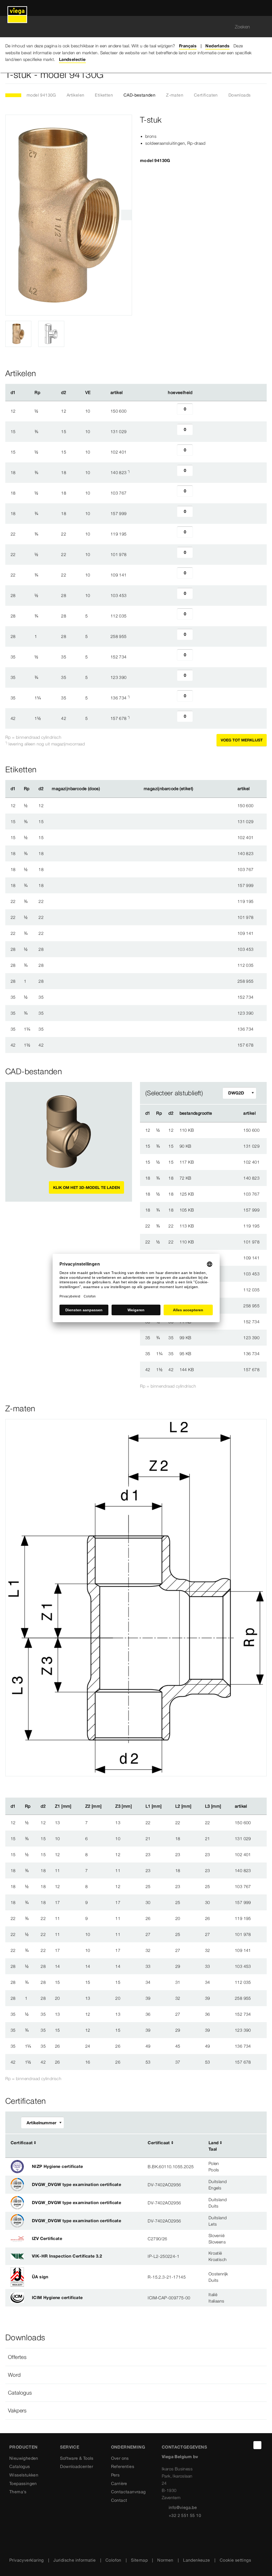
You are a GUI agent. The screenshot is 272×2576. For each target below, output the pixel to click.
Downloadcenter (76, 2466)
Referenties (123, 2466)
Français (188, 46)
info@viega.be (183, 2507)
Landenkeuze (196, 2560)
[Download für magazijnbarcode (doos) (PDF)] (104, 789)
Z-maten (175, 95)
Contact (119, 2500)
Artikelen (76, 95)
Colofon (113, 2560)
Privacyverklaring (27, 2560)
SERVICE (70, 2447)
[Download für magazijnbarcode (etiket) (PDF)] (198, 789)
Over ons (120, 2458)
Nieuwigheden (24, 2458)
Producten (24, 2447)
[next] (126, 215)
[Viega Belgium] (17, 8)
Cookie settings (235, 2560)
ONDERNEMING (128, 2447)
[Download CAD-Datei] (223, 1113)
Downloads (240, 95)
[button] (136, 2357)
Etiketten (104, 95)
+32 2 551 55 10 (185, 2515)
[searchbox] (131, 27)
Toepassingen (23, 2483)
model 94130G (41, 95)
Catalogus (20, 2466)
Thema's (18, 2492)
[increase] (199, 411)
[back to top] (257, 2445)
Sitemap (139, 2560)
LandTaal (214, 2146)
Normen (165, 2560)
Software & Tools (77, 2458)
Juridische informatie (75, 2560)
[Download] (224, 1130)
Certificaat (22, 2143)
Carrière (119, 2483)
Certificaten (206, 95)
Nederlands (217, 46)
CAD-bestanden (139, 95)
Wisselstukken (24, 2475)
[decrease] (171, 411)
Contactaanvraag (128, 2492)
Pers (115, 2475)
